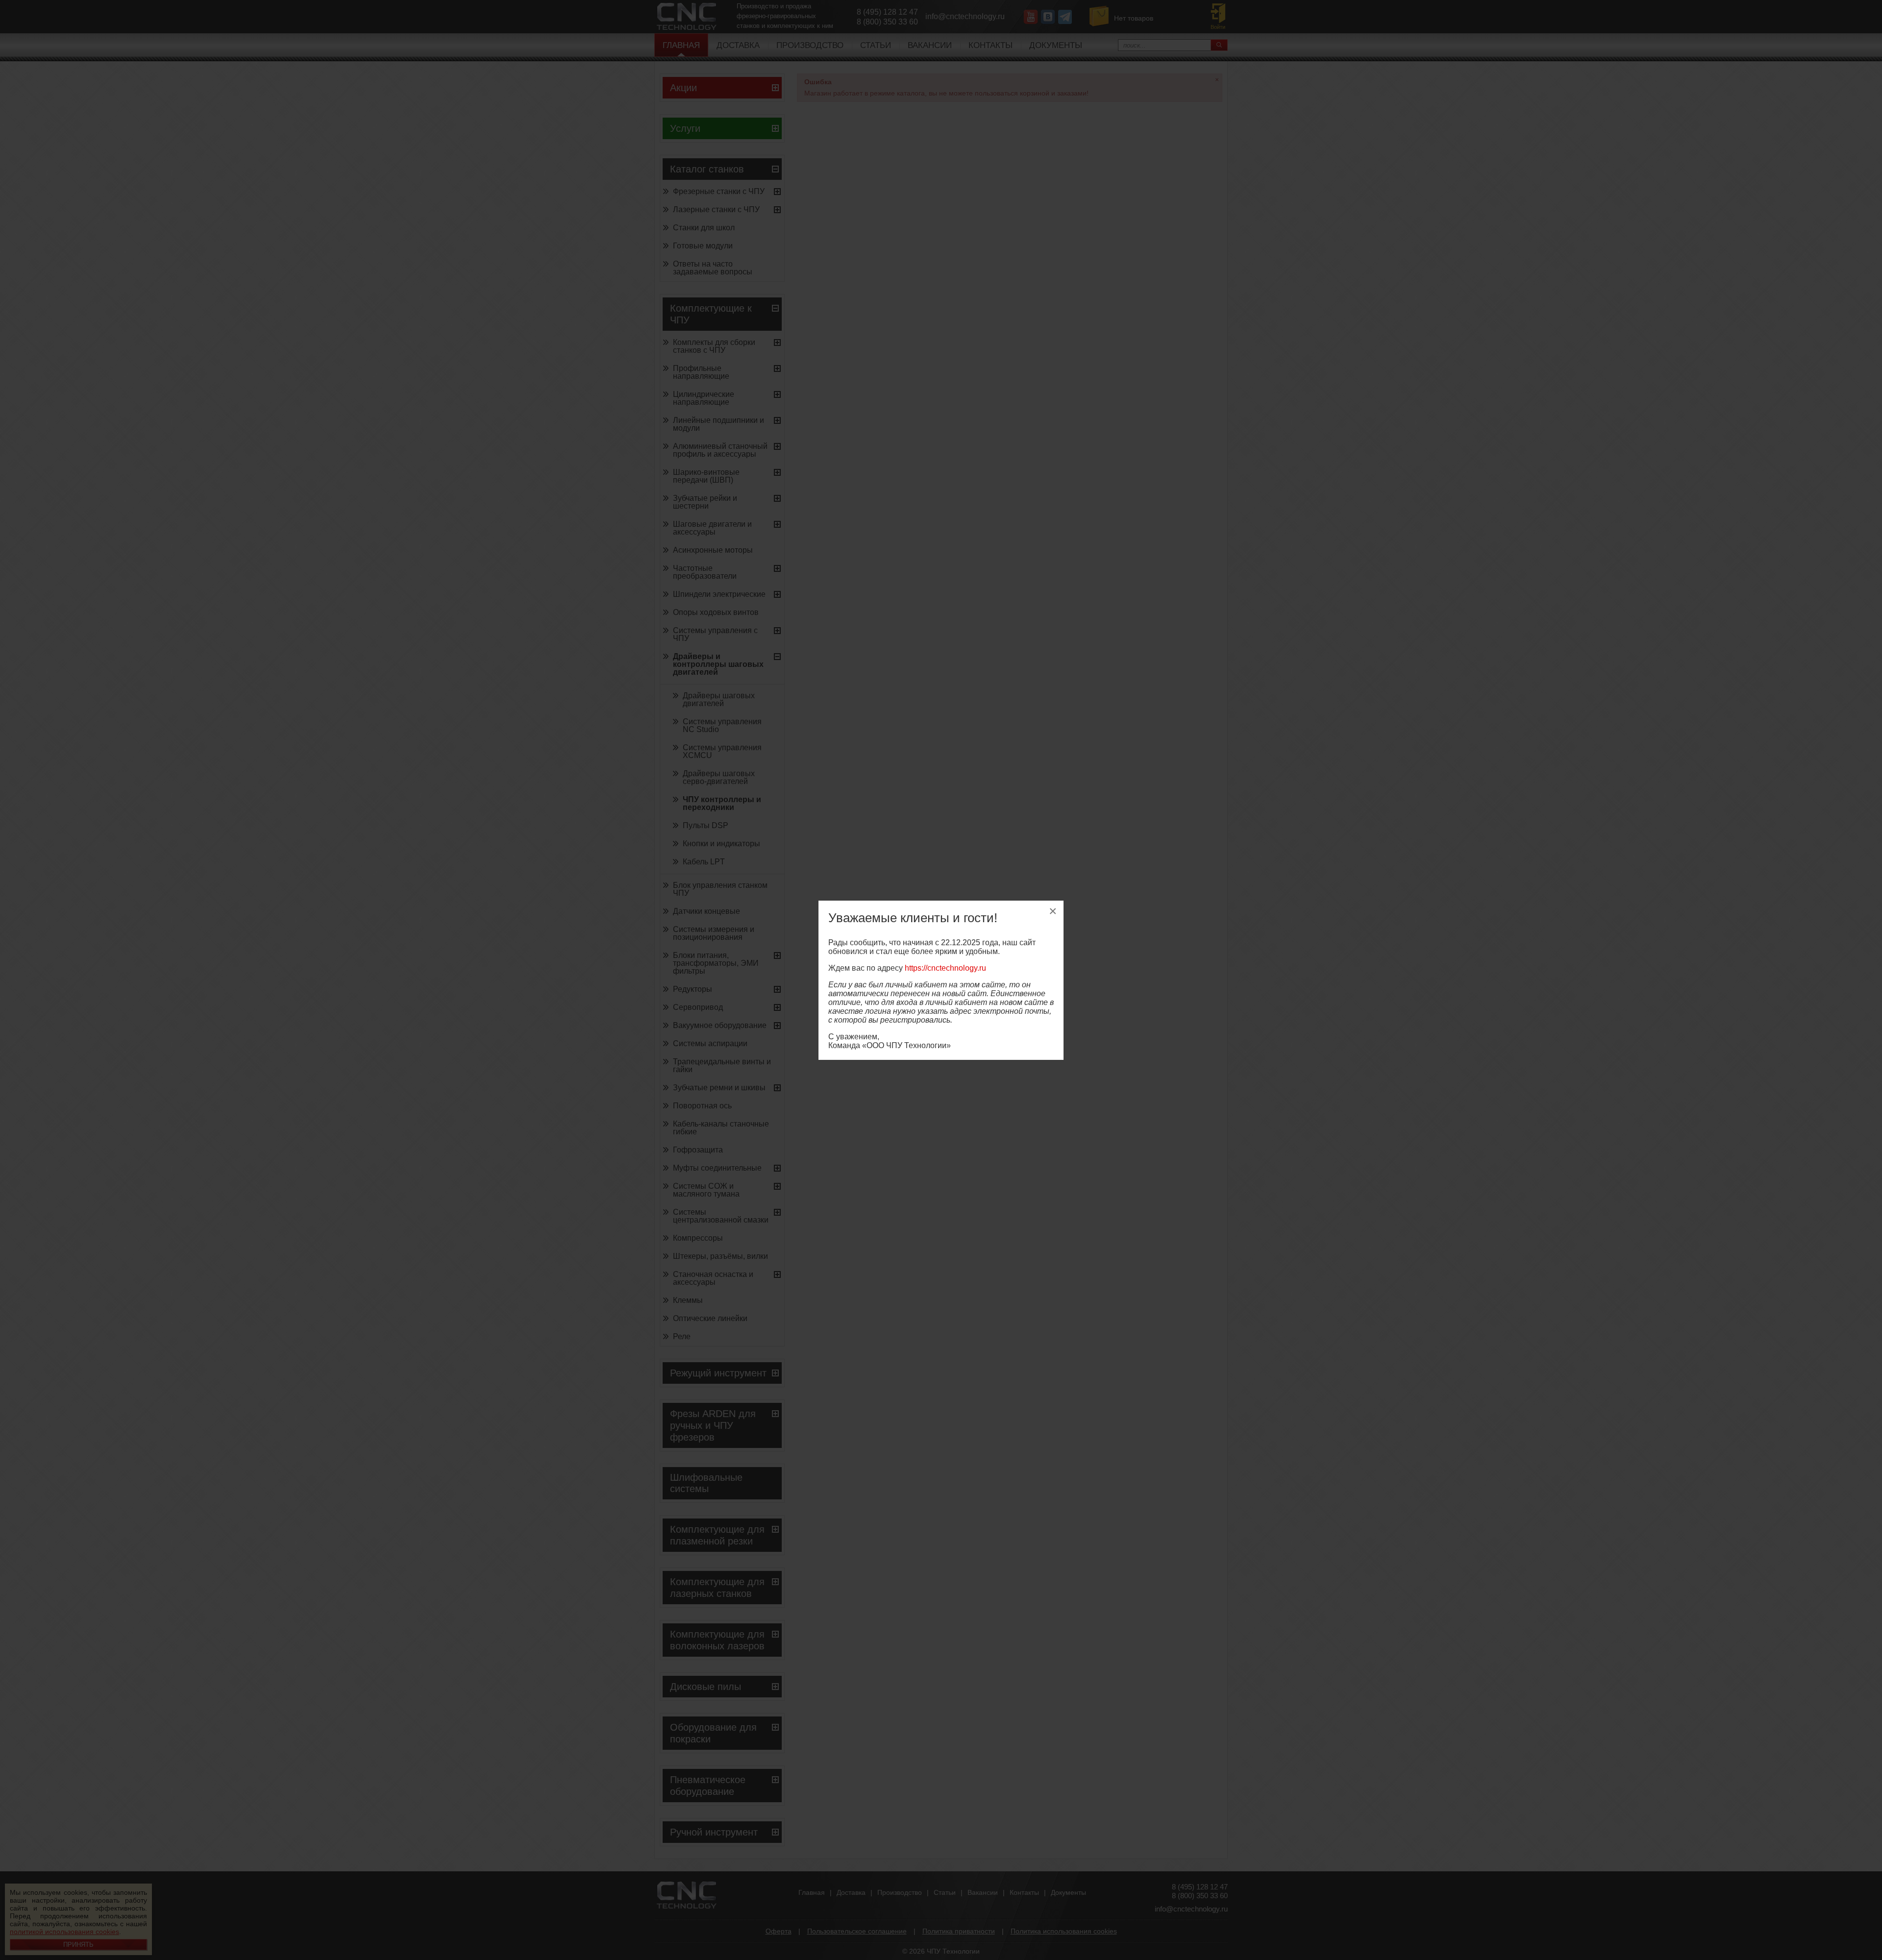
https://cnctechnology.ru (945, 968)
